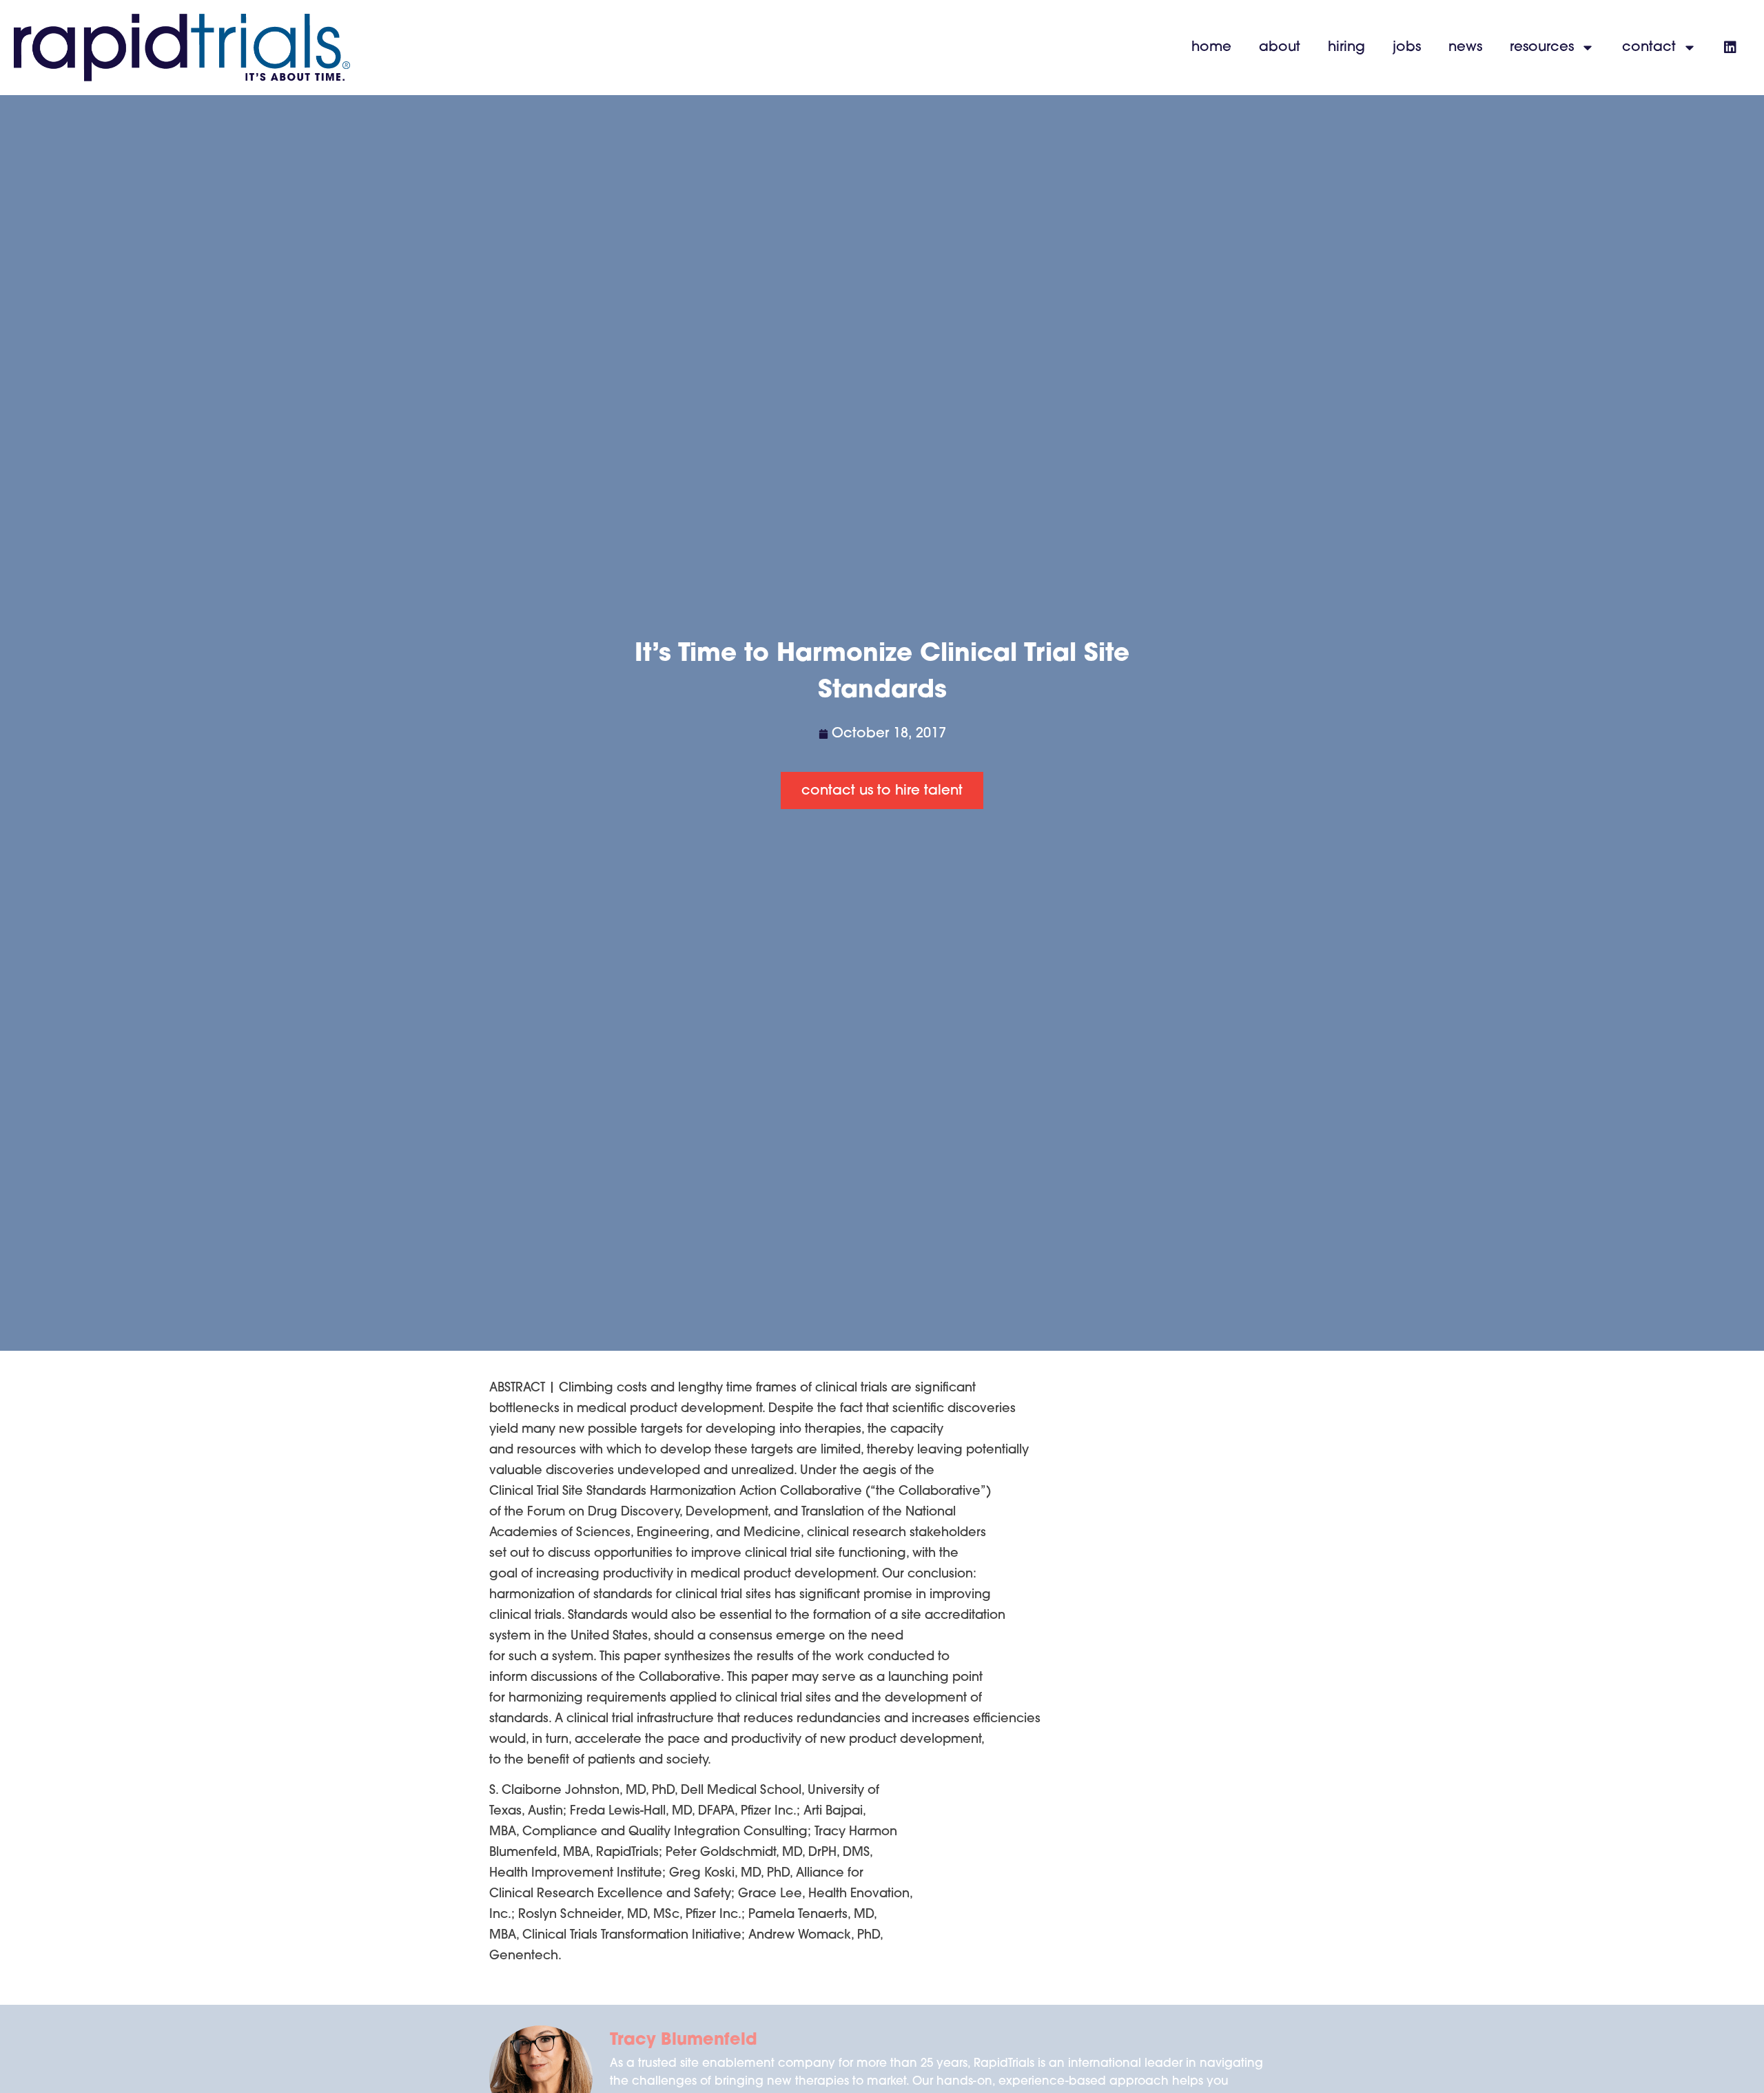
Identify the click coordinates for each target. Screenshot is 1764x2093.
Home (1211, 48)
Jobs (1407, 48)
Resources (1542, 48)
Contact (1649, 48)
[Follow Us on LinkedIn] (1730, 48)
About (1280, 48)
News (1465, 48)
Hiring (1346, 48)
